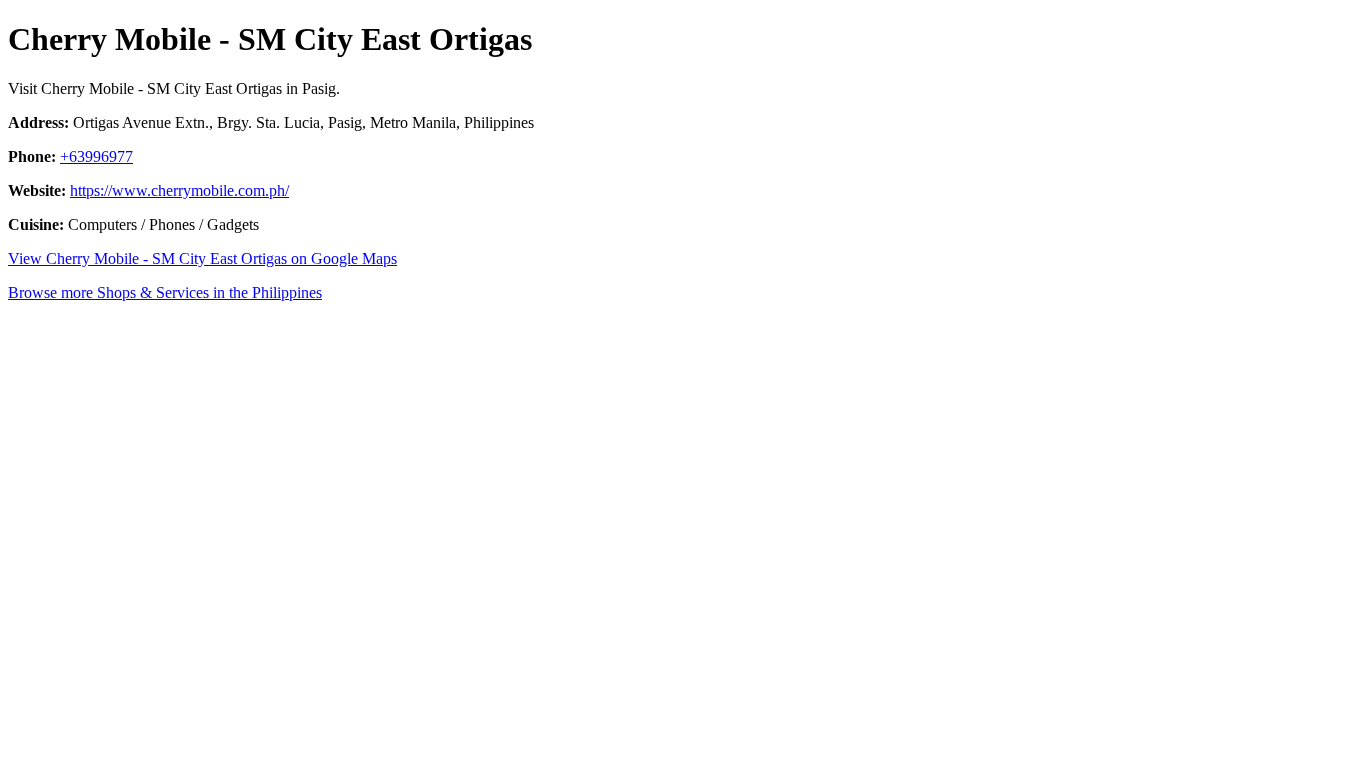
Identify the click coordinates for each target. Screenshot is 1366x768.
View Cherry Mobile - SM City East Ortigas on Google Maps (202, 258)
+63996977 (96, 156)
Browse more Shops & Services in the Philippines (165, 292)
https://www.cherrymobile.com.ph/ (179, 190)
